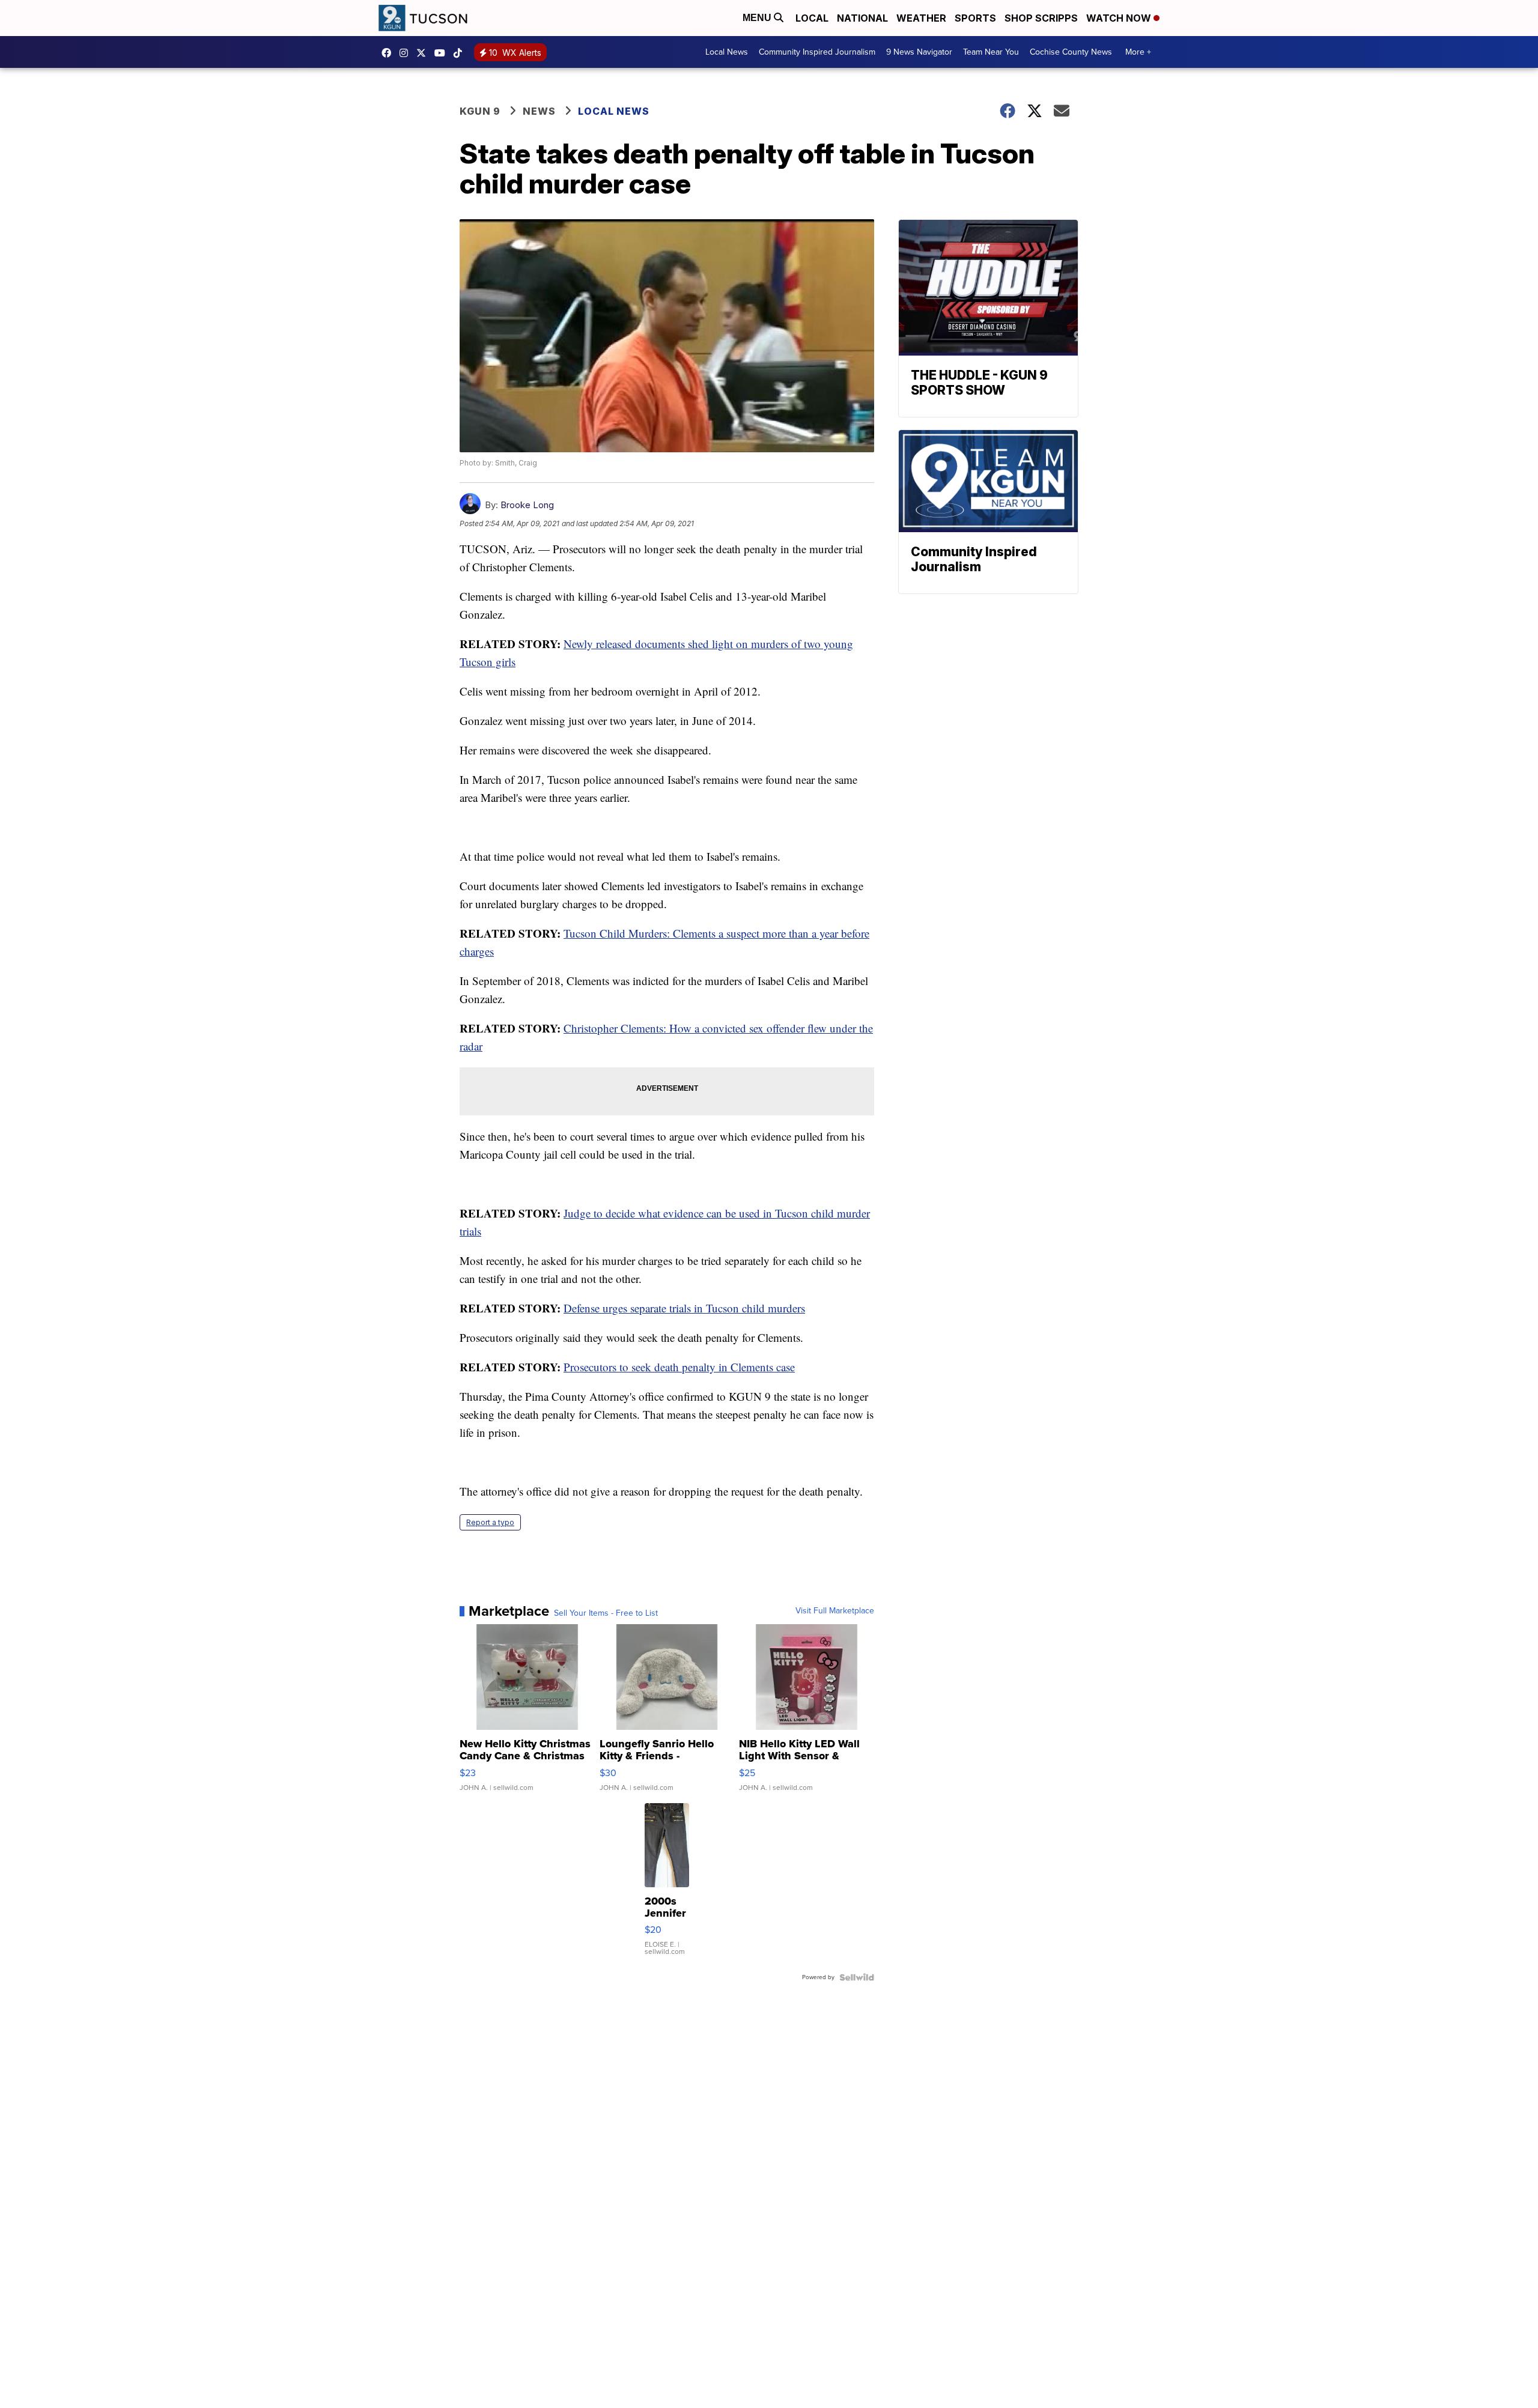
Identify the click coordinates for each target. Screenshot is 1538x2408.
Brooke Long (527, 505)
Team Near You (991, 52)
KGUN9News (389, 53)
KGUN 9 (480, 111)
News (539, 111)
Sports (975, 18)
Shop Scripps (1041, 18)
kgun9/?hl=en (407, 53)
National (862, 18)
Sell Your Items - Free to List (606, 1613)
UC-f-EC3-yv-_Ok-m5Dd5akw (443, 53)
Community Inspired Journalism (817, 52)
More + (1138, 52)
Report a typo (490, 1522)
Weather (921, 18)
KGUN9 (424, 53)
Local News (727, 52)
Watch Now (1120, 18)
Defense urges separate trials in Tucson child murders (684, 1308)
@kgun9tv (461, 53)
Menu (758, 18)
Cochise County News (1071, 52)
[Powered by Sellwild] (857, 1977)
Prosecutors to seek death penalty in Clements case (679, 1367)
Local (812, 18)
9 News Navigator (919, 52)
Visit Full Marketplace (835, 1611)
